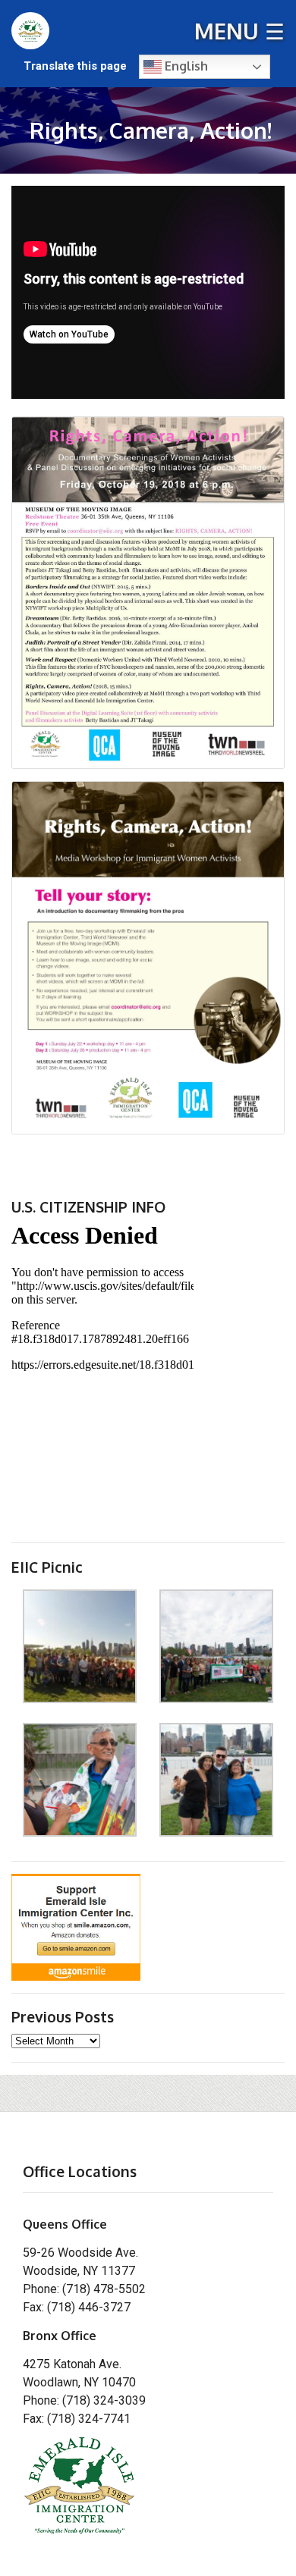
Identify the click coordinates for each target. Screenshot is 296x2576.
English (185, 66)
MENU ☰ (239, 31)
